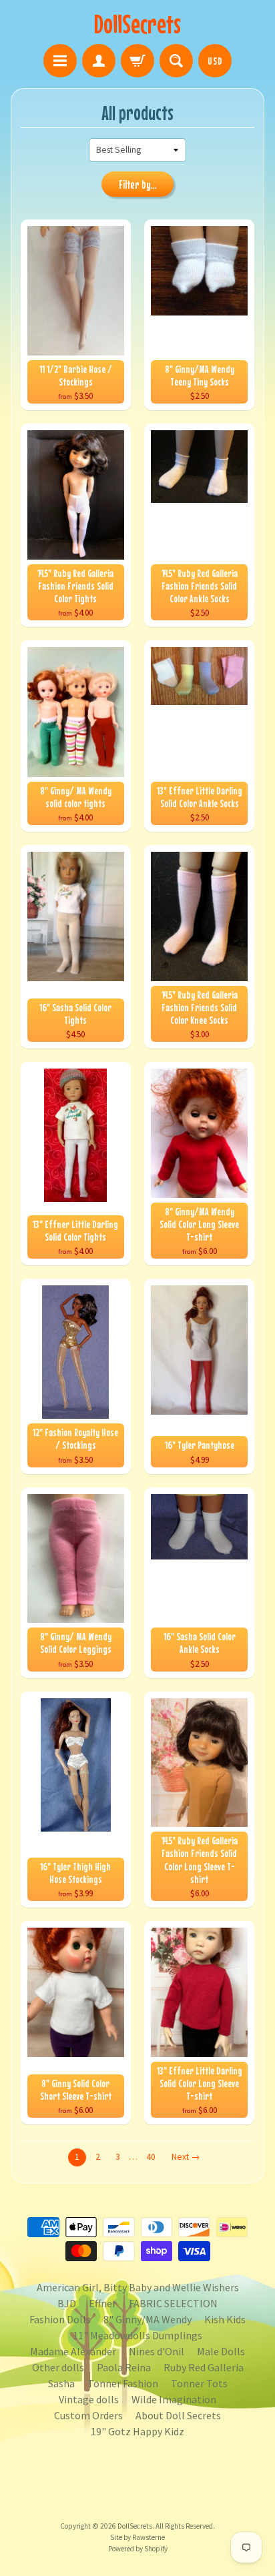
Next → (186, 2157)
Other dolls (58, 2367)
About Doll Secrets (178, 2415)
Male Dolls (221, 2351)
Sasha (61, 2383)
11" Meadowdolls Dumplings (137, 2335)
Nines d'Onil (157, 2351)
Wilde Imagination (174, 2399)
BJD (67, 2303)
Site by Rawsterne (137, 2537)
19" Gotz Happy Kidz (137, 2431)
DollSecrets (137, 24)
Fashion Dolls (60, 2319)
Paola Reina (124, 2367)
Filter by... (138, 185)
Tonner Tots (199, 2383)
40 (151, 2157)
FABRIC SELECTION (173, 2303)
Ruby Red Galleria (204, 2367)
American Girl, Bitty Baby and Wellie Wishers (138, 2287)
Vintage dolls (89, 2399)
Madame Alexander (73, 2351)
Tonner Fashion (123, 2383)
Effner (102, 2303)
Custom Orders (88, 2415)
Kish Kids (225, 2319)
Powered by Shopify (138, 2549)
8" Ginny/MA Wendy (148, 2319)
